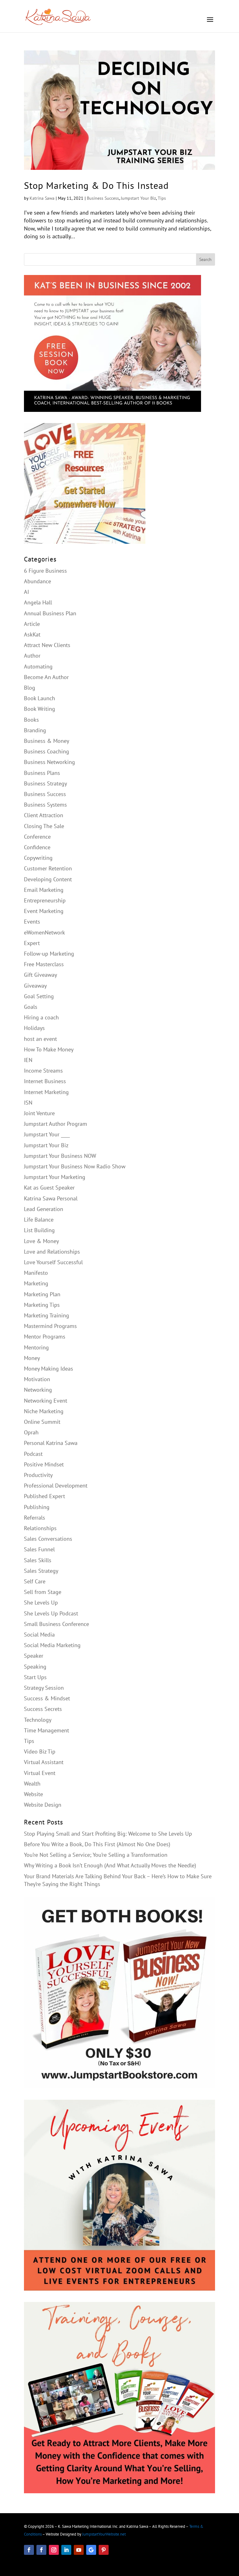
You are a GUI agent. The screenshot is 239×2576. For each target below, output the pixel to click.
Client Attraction (44, 815)
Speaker (34, 1656)
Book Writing (40, 709)
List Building (39, 1230)
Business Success (103, 198)
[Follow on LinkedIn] (66, 2550)
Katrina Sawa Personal (51, 1198)
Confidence (37, 847)
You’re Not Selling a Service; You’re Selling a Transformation (96, 1855)
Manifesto (36, 1273)
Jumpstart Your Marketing (55, 1177)
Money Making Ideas (49, 1369)
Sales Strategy (41, 1571)
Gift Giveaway (40, 975)
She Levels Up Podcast (51, 1613)
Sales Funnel (39, 1549)
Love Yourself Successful (53, 1262)
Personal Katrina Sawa (51, 1443)
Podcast (33, 1454)
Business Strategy (45, 783)
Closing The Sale (44, 826)
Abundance (37, 581)
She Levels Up (41, 1602)
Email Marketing (44, 890)
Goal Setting (39, 996)
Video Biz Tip (40, 1751)
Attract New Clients (47, 645)
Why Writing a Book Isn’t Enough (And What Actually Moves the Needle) (110, 1865)
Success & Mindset (47, 1698)
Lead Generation (44, 1209)
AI (26, 592)
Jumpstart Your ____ (47, 1134)
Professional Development (56, 1486)
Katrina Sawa (42, 198)
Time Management (47, 1730)
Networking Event (46, 1401)
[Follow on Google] (91, 2550)
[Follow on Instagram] (54, 2550)
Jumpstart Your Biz (138, 198)
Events (32, 922)
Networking (38, 1390)
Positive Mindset (44, 1464)
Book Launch (40, 698)
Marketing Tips (42, 1305)
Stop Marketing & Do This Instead (96, 185)
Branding (35, 730)
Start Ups (35, 1677)
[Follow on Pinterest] (104, 2550)
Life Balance (39, 1220)
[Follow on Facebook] (29, 2550)
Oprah (31, 1432)
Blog (30, 688)
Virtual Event (40, 1773)
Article (32, 624)
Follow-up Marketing (49, 954)
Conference (37, 837)
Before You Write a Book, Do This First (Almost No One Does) (97, 1844)
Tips (162, 198)
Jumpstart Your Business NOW (60, 1156)
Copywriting (38, 858)
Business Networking (49, 762)
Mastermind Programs (50, 1326)
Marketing (36, 1283)
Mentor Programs (45, 1337)
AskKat (32, 634)
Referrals (35, 1518)
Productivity (38, 1475)
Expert (32, 943)
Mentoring (36, 1347)
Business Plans (42, 773)
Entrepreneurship (45, 900)
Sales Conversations (48, 1539)
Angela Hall (38, 602)
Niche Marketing (44, 1411)
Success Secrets (43, 1709)
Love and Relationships (52, 1252)
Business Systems (45, 805)
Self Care (35, 1581)
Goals (31, 1007)
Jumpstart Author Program (56, 1124)
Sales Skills (38, 1560)
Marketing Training (47, 1315)
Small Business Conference (56, 1624)
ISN (28, 1103)
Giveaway (35, 986)
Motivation (37, 1379)
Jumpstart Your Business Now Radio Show (75, 1166)
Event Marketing (44, 911)
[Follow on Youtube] (79, 2550)
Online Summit (42, 1422)
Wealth (32, 1784)
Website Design (43, 1805)
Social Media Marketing (52, 1645)
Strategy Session (44, 1688)
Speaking (35, 1667)
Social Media (39, 1635)
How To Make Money (49, 1049)
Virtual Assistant (44, 1762)
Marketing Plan (42, 1294)
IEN (28, 1060)
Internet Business (45, 1081)
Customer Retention (48, 868)
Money (32, 1358)
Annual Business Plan (50, 613)
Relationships (40, 1528)
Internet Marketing (46, 1092)
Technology (38, 1720)
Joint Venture (39, 1113)
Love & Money (41, 1241)
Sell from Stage (43, 1592)
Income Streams (43, 1071)
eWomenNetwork (45, 932)
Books (31, 720)
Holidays (34, 1028)
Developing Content (48, 879)
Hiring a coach (41, 1017)
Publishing (37, 1507)
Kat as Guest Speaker (49, 1188)
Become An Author (46, 677)
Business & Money (47, 741)
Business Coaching (47, 751)
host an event (40, 1039)
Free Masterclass (44, 964)
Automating (38, 666)
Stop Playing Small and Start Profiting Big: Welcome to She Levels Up (108, 1834)
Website (33, 1794)
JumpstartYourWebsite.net (104, 2534)
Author (32, 656)
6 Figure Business (45, 571)
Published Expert (45, 1496)
